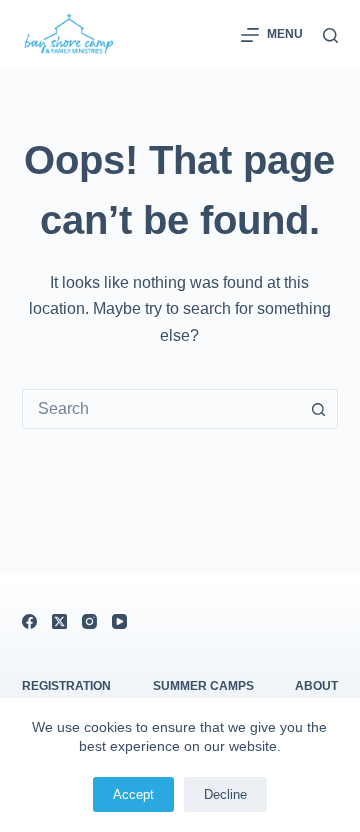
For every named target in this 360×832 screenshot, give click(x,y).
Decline (225, 794)
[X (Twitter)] (59, 621)
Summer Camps (203, 686)
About (316, 686)
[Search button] (318, 409)
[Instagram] (89, 621)
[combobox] (161, 409)
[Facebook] (29, 621)
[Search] (330, 35)
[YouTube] (119, 621)
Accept (133, 794)
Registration (66, 686)
